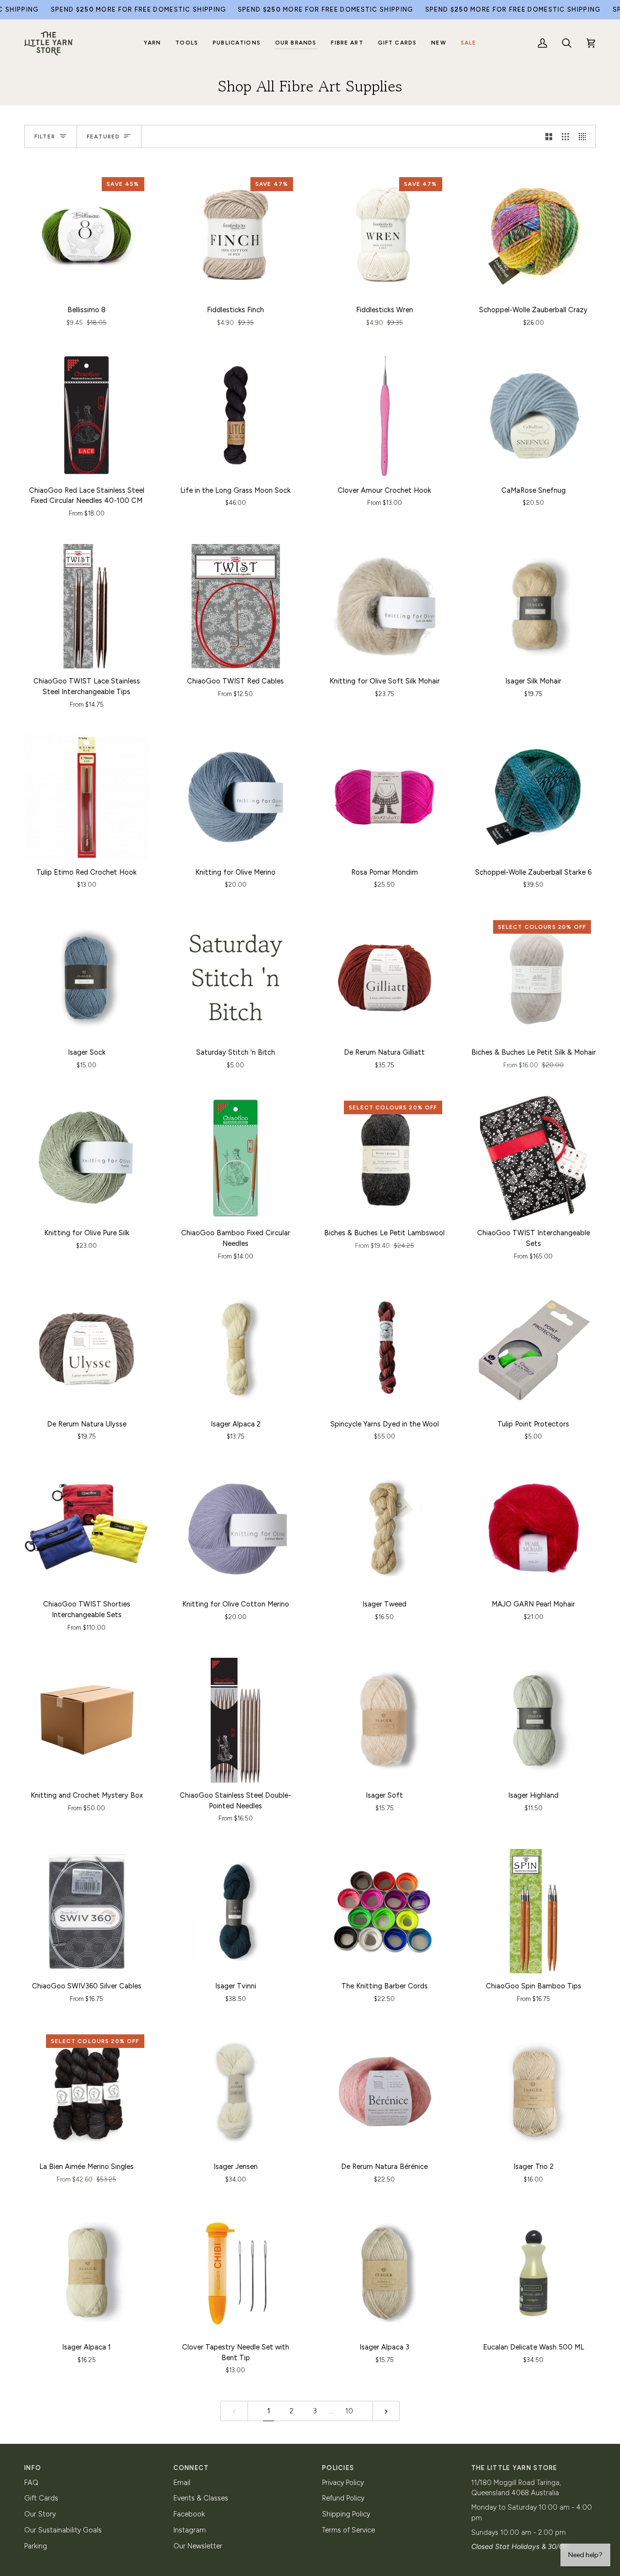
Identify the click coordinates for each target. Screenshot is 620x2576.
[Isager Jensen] (236, 2092)
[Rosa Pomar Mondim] (385, 797)
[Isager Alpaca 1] (87, 2272)
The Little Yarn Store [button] (514, 2468)
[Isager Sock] (87, 978)
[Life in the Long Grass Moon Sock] (236, 415)
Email (182, 2483)
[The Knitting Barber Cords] (385, 1911)
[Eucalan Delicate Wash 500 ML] (534, 2272)
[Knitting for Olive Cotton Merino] (236, 1530)
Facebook (189, 2514)
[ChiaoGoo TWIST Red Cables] (236, 606)
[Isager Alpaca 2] (236, 1349)
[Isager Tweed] (385, 1530)
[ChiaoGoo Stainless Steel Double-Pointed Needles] (236, 1720)
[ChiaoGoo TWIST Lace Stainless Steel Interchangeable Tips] (87, 606)
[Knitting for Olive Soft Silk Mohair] (385, 606)
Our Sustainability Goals (63, 2530)
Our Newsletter (198, 2546)
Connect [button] (191, 2468)
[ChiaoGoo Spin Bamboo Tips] (534, 1911)
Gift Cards (41, 2498)
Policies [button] (338, 2468)
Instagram (190, 2530)
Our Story (40, 2514)
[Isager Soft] (385, 1720)
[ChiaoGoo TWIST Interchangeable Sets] (534, 1158)
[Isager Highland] (534, 1720)
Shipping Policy (346, 2514)
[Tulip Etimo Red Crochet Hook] (87, 797)
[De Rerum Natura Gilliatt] (385, 978)
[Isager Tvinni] (236, 1911)
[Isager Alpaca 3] (385, 2272)
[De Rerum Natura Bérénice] (385, 2092)
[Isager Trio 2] (534, 2092)
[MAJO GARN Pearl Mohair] (534, 1530)
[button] (153, 43)
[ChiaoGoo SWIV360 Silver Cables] (87, 1911)
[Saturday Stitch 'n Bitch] (236, 978)
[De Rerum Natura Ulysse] (87, 1349)
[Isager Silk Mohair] (534, 606)
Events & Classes (201, 2498)
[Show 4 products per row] (585, 136)
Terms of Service (349, 2530)
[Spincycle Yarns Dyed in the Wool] (385, 1349)
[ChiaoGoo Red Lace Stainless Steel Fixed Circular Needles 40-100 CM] (87, 415)
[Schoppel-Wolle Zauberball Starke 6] (534, 797)
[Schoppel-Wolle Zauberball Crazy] (534, 235)
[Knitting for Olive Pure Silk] (87, 1158)
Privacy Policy (343, 2483)
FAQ (31, 2483)
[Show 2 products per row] (549, 136)
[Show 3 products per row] (566, 136)
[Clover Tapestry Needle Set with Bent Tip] (236, 2272)
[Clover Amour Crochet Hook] (385, 415)
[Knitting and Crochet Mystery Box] (87, 1720)
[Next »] (386, 2411)
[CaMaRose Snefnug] (534, 415)
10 (349, 2411)
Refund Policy (343, 2498)
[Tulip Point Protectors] (534, 1349)
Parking (36, 2546)
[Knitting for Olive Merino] (236, 797)
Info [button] (33, 2468)
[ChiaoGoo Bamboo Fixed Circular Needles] (236, 1158)
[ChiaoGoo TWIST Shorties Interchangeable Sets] (87, 1530)
